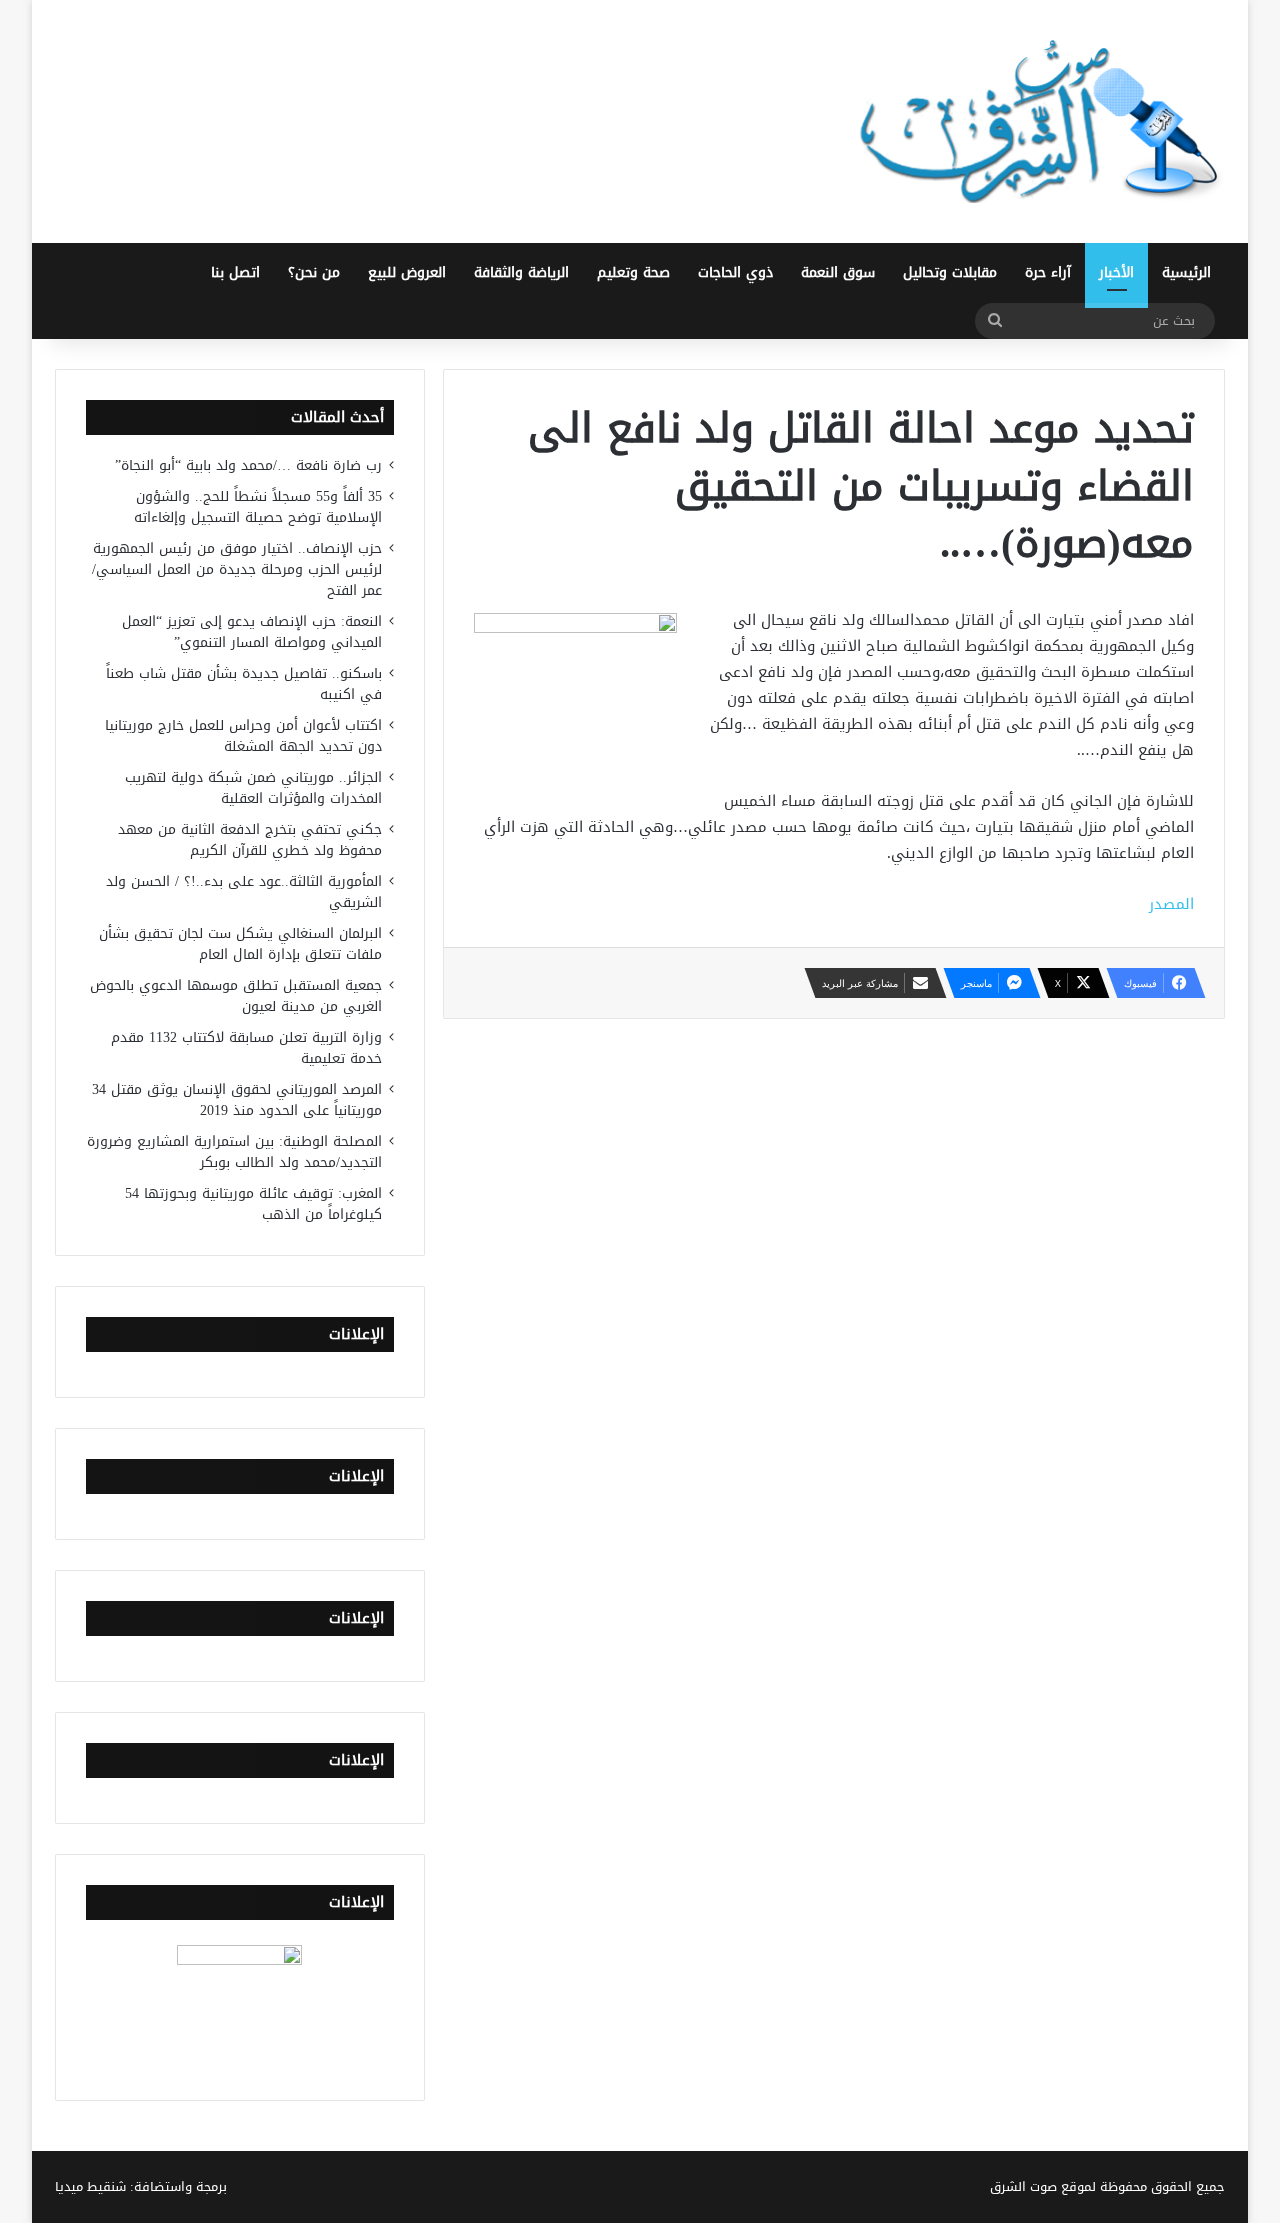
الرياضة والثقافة (521, 272)
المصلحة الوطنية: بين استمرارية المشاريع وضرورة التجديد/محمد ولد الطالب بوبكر (234, 1152)
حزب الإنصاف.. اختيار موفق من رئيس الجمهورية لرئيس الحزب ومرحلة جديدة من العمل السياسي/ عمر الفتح (237, 569)
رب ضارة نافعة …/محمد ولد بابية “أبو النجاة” (248, 465)
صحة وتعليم (633, 272)
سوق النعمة (838, 272)
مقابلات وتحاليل (950, 272)
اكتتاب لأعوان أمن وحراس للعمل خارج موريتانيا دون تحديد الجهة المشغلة (243, 736)
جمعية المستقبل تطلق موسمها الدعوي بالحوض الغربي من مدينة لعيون (236, 996)
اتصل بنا (235, 272)
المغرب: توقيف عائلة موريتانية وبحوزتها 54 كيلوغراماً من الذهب (253, 1204)
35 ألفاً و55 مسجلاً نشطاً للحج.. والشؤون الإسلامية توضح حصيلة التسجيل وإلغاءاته (258, 507)
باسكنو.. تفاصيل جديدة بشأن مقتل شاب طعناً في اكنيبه (244, 684)
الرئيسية (1186, 272)
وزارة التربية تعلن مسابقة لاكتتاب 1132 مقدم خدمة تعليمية (246, 1048)
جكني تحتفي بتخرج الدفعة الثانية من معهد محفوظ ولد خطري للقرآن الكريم (250, 840)
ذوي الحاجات (735, 272)
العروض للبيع (407, 272)
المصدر (1171, 904)
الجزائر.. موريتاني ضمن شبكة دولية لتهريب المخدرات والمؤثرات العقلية (253, 788)
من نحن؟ (314, 272)
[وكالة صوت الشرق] (1040, 121)
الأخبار (1116, 272)
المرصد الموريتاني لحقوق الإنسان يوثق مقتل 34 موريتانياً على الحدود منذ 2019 (237, 1100)
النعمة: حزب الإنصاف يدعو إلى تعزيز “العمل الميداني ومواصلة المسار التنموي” (252, 632)
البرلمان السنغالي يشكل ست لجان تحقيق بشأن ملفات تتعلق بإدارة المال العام (240, 944)
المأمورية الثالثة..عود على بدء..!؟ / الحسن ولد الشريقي (244, 892)
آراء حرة (1048, 272)
